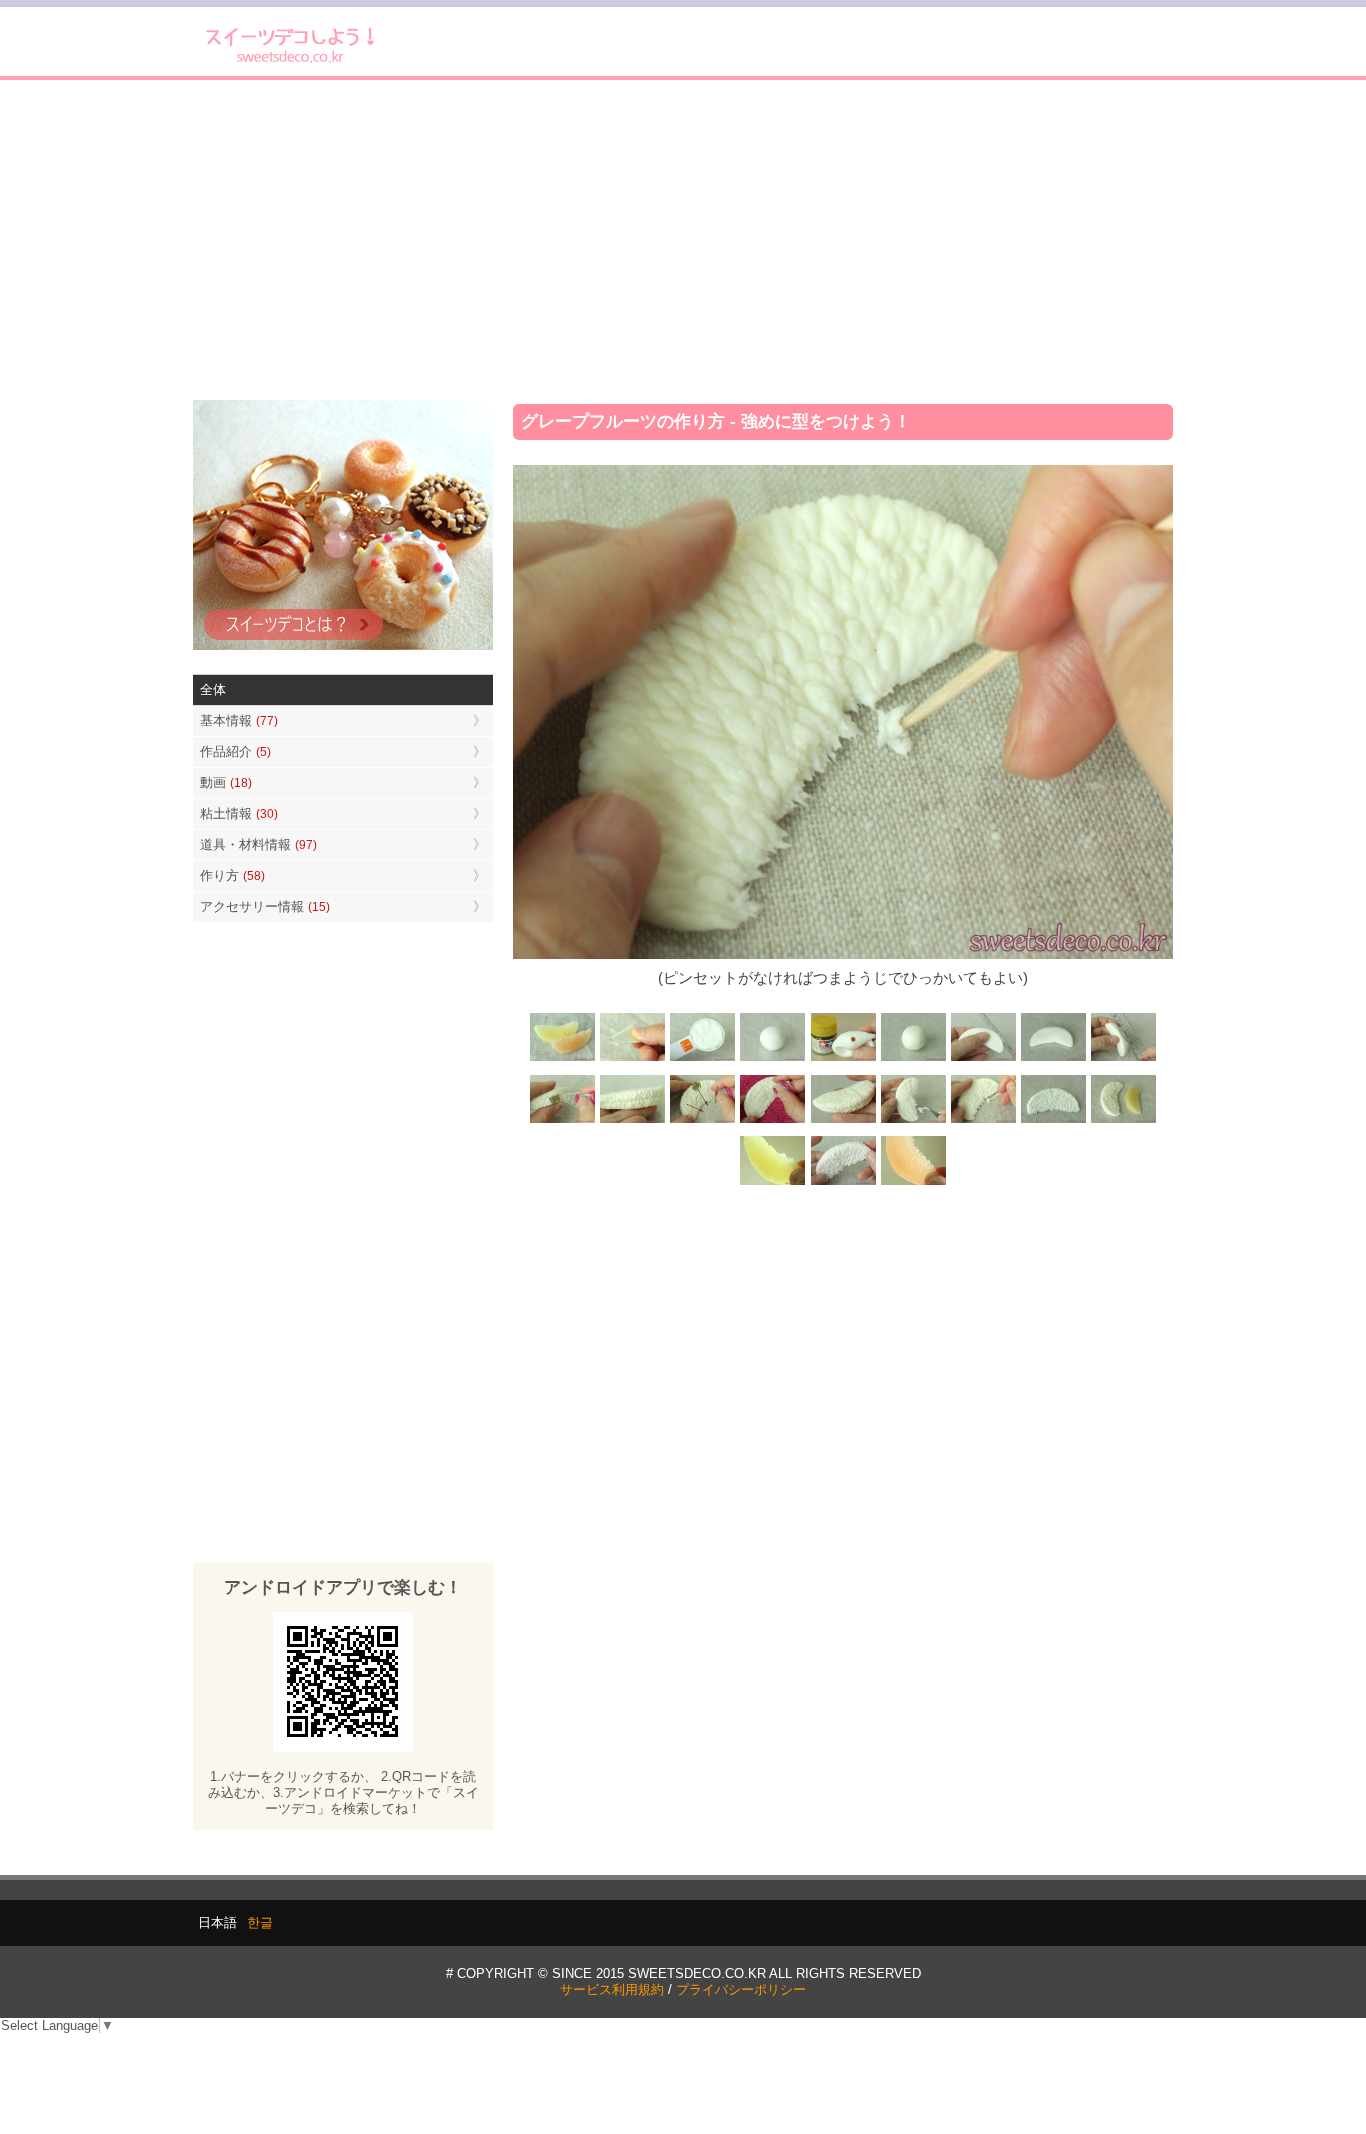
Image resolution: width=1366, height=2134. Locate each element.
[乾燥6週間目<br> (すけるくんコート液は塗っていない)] (913, 1182)
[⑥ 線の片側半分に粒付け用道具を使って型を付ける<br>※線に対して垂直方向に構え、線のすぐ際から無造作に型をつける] (563, 1121)
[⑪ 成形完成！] (1053, 1121)
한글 (260, 1922)
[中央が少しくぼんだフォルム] (1053, 1059)
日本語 (217, 1922)
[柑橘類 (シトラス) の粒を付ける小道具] (633, 1059)
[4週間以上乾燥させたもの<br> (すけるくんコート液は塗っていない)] (773, 1182)
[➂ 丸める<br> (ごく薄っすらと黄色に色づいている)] (913, 1059)
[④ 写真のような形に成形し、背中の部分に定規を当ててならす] (983, 1059)
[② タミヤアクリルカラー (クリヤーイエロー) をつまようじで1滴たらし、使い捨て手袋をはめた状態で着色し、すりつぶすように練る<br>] (843, 1059)
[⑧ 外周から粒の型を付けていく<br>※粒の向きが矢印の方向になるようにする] (703, 1121)
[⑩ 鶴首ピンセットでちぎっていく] (913, 1121)
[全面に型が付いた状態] (843, 1121)
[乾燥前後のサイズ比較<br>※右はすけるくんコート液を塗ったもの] (1123, 1121)
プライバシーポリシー (741, 1989)
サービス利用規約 (612, 1989)
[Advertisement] (683, 240)
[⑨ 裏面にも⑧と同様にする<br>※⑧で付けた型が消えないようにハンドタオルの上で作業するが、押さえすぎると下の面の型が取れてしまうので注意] (773, 1121)
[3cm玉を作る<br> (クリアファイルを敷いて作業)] (773, 1059)
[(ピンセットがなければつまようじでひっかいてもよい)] (983, 1121)
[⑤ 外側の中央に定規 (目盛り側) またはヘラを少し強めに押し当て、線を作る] (1123, 1059)
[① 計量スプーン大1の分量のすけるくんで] (703, 1059)
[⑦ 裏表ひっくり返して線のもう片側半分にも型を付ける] (633, 1121)
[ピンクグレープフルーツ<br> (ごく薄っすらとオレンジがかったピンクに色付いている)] (843, 1182)
